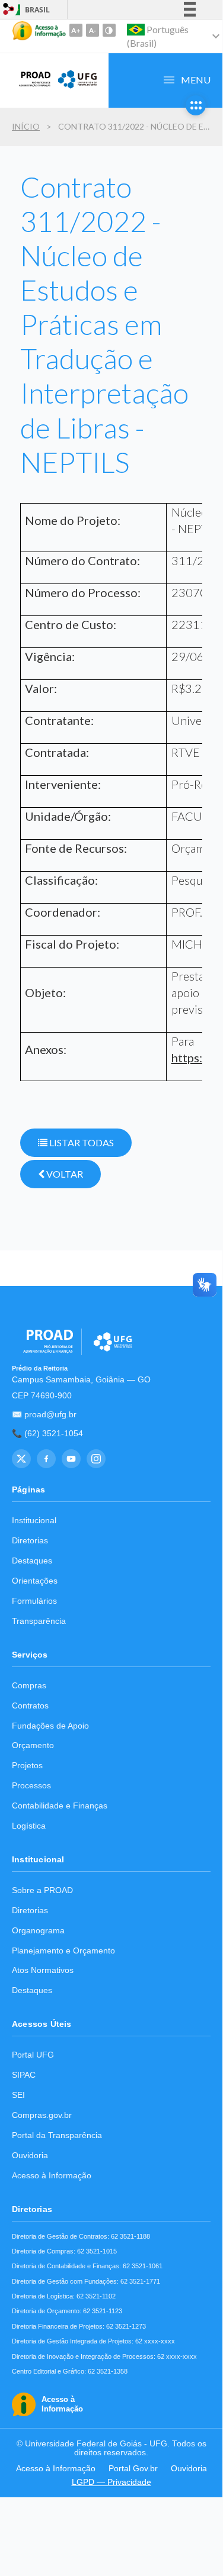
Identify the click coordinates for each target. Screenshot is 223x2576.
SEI (18, 2095)
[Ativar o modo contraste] (109, 30)
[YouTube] (71, 1459)
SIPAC (24, 2075)
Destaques (32, 1561)
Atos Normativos (43, 1970)
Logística (29, 1826)
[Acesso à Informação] (39, 31)
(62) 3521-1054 (54, 1434)
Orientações (35, 1581)
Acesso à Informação (52, 2176)
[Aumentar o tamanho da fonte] (76, 30)
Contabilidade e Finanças (60, 1806)
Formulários (34, 1601)
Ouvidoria (30, 2156)
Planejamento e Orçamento (63, 1951)
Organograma (38, 1931)
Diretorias (30, 1541)
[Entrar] (9, 10)
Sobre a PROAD (42, 1890)
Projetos (27, 1766)
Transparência (39, 1621)
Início (26, 126)
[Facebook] (46, 1459)
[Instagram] (96, 1459)
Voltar (64, 1174)
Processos (31, 1786)
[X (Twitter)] (21, 1459)
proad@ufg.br (50, 1415)
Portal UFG (33, 2055)
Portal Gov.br (133, 2469)
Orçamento (33, 1745)
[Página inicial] (31, 87)
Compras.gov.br (42, 2115)
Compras (29, 1686)
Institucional (34, 1521)
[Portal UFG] (77, 87)
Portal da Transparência (57, 2135)
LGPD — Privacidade (111, 2482)
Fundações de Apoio (50, 1726)
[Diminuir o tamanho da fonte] (93, 30)
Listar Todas (81, 1142)
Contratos (30, 1706)
